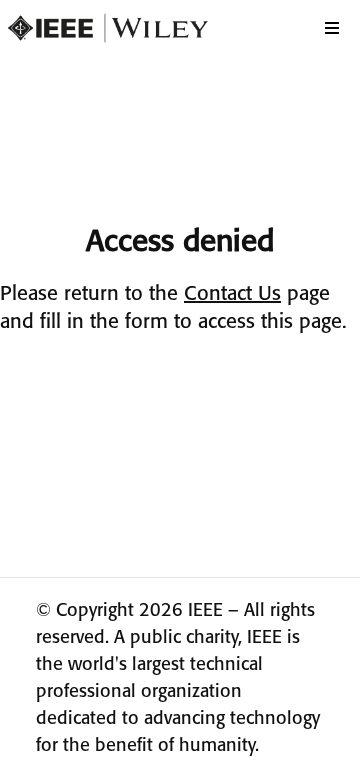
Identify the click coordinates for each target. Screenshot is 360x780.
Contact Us (232, 294)
